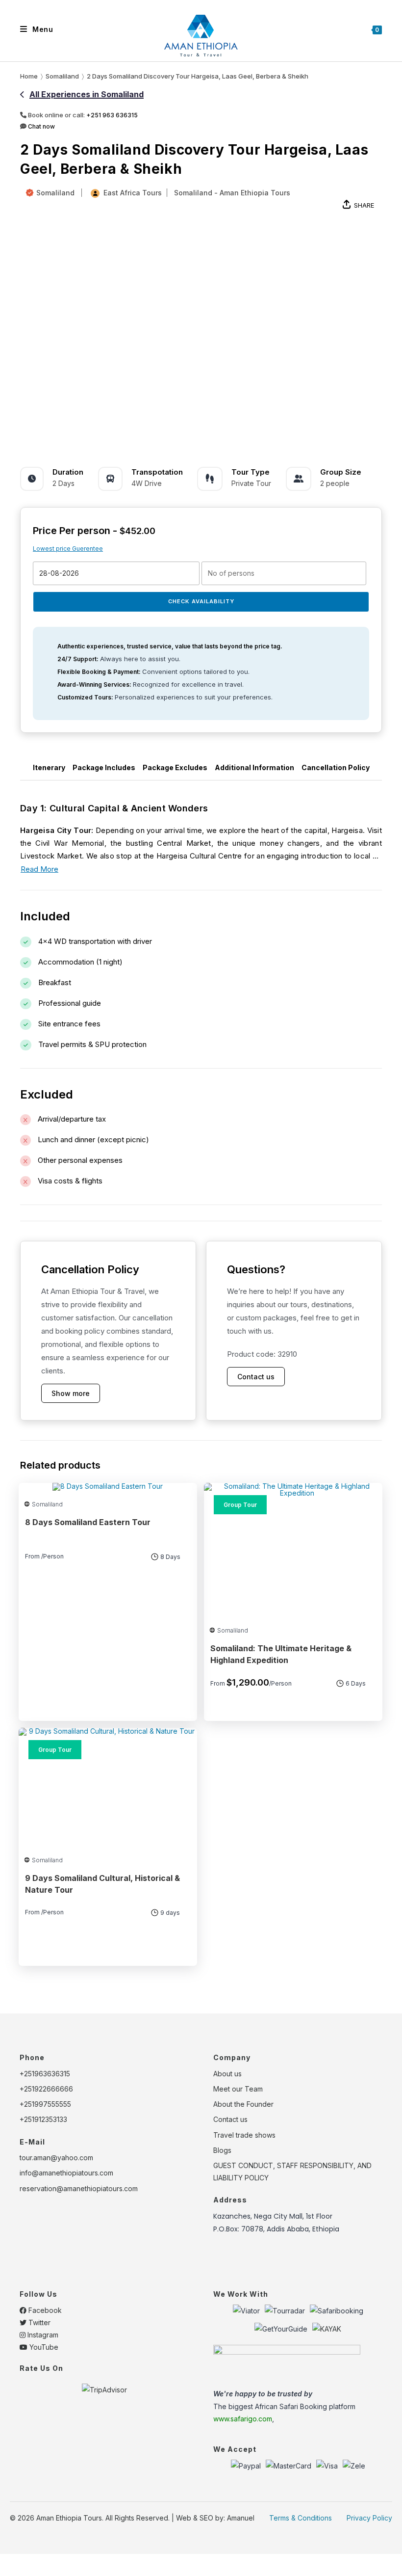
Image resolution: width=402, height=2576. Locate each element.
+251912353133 (43, 2119)
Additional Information (254, 767)
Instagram (42, 2335)
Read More (39, 869)
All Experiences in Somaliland (87, 94)
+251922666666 (46, 2089)
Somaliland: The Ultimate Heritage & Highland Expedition (281, 1654)
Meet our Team (238, 2089)
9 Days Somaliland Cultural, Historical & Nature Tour (102, 1884)
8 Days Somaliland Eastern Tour (88, 1522)
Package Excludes (175, 767)
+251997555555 (45, 2104)
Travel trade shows (244, 2135)
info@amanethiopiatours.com (66, 2173)
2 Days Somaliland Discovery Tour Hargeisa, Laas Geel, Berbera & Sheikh (198, 76)
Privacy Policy (369, 2518)
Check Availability (201, 601)
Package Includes (104, 767)
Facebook (44, 2310)
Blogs (222, 2150)
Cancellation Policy (336, 767)
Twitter (38, 2322)
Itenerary (49, 767)
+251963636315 (45, 2074)
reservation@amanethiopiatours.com (79, 2188)
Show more (71, 1393)
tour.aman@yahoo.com (56, 2158)
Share (364, 205)
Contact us (256, 1377)
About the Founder (243, 2104)
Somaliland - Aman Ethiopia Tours (232, 193)
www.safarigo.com (243, 2419)
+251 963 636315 (112, 115)
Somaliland (55, 193)
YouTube (43, 2347)
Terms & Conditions (301, 2518)
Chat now (41, 126)
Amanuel (241, 2518)
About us (227, 2074)
